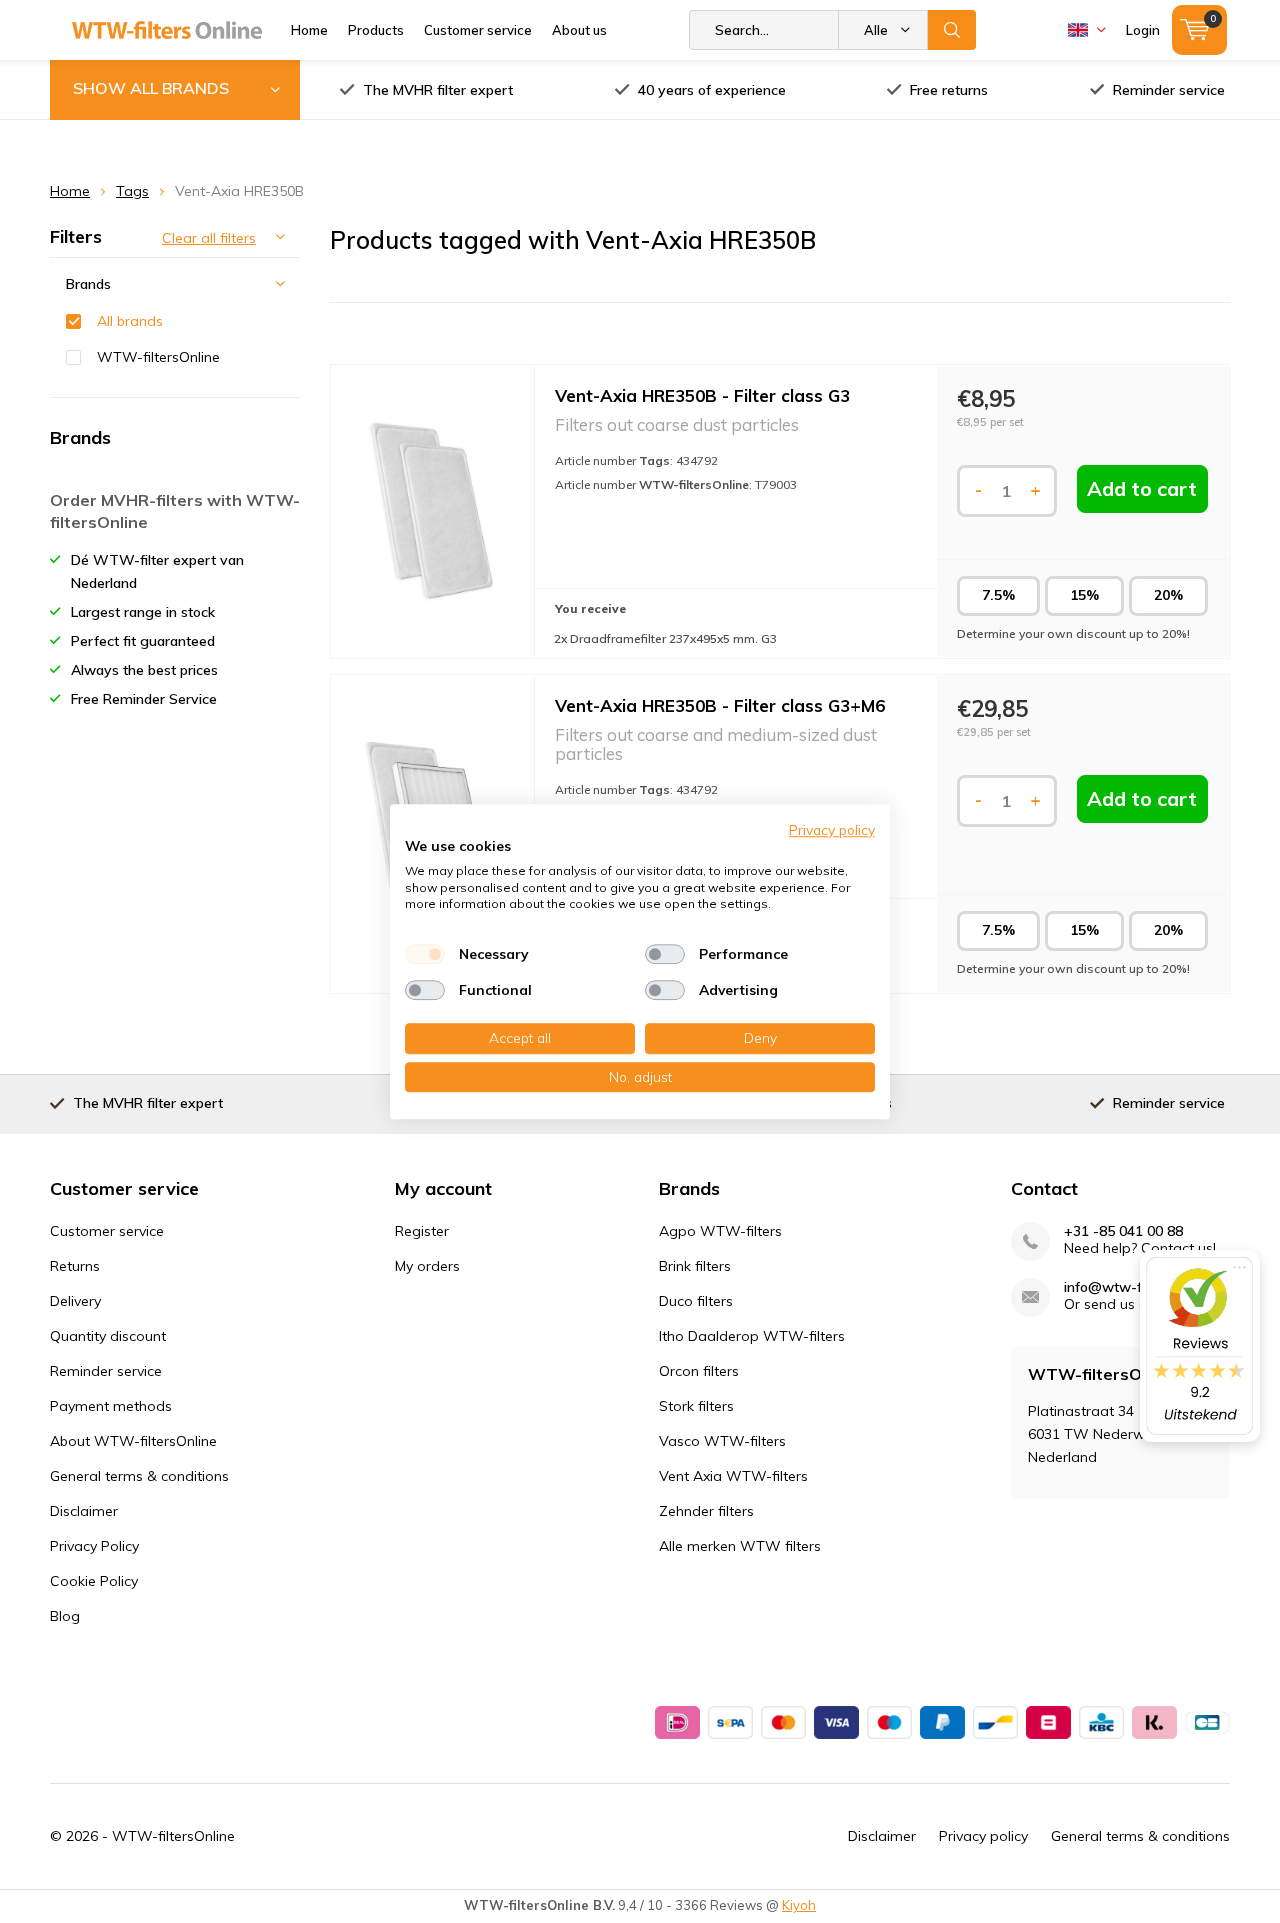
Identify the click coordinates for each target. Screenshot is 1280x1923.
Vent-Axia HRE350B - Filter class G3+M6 (720, 705)
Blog (65, 1616)
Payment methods (111, 1406)
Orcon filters (699, 1371)
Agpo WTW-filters (720, 1231)
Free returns (949, 90)
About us (579, 30)
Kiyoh (799, 1905)
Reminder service (1169, 90)
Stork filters (696, 1406)
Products (376, 30)
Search (952, 30)
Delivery (75, 1301)
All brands (130, 321)
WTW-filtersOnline (158, 357)
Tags (132, 191)
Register (422, 1231)
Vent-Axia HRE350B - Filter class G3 (702, 395)
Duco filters (696, 1301)
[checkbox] (425, 954)
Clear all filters (209, 238)
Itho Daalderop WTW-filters (752, 1336)
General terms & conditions (139, 1476)
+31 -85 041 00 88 (1123, 1231)
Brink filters (695, 1266)
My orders (427, 1266)
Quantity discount (108, 1336)
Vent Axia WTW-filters (733, 1476)
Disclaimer (84, 1511)
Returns (75, 1266)
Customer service (478, 30)
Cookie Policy (94, 1581)
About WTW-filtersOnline (133, 1441)
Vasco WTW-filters (722, 1441)
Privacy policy (983, 1836)
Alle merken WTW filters (740, 1546)
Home (309, 30)
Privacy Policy (94, 1546)
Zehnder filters (706, 1511)
